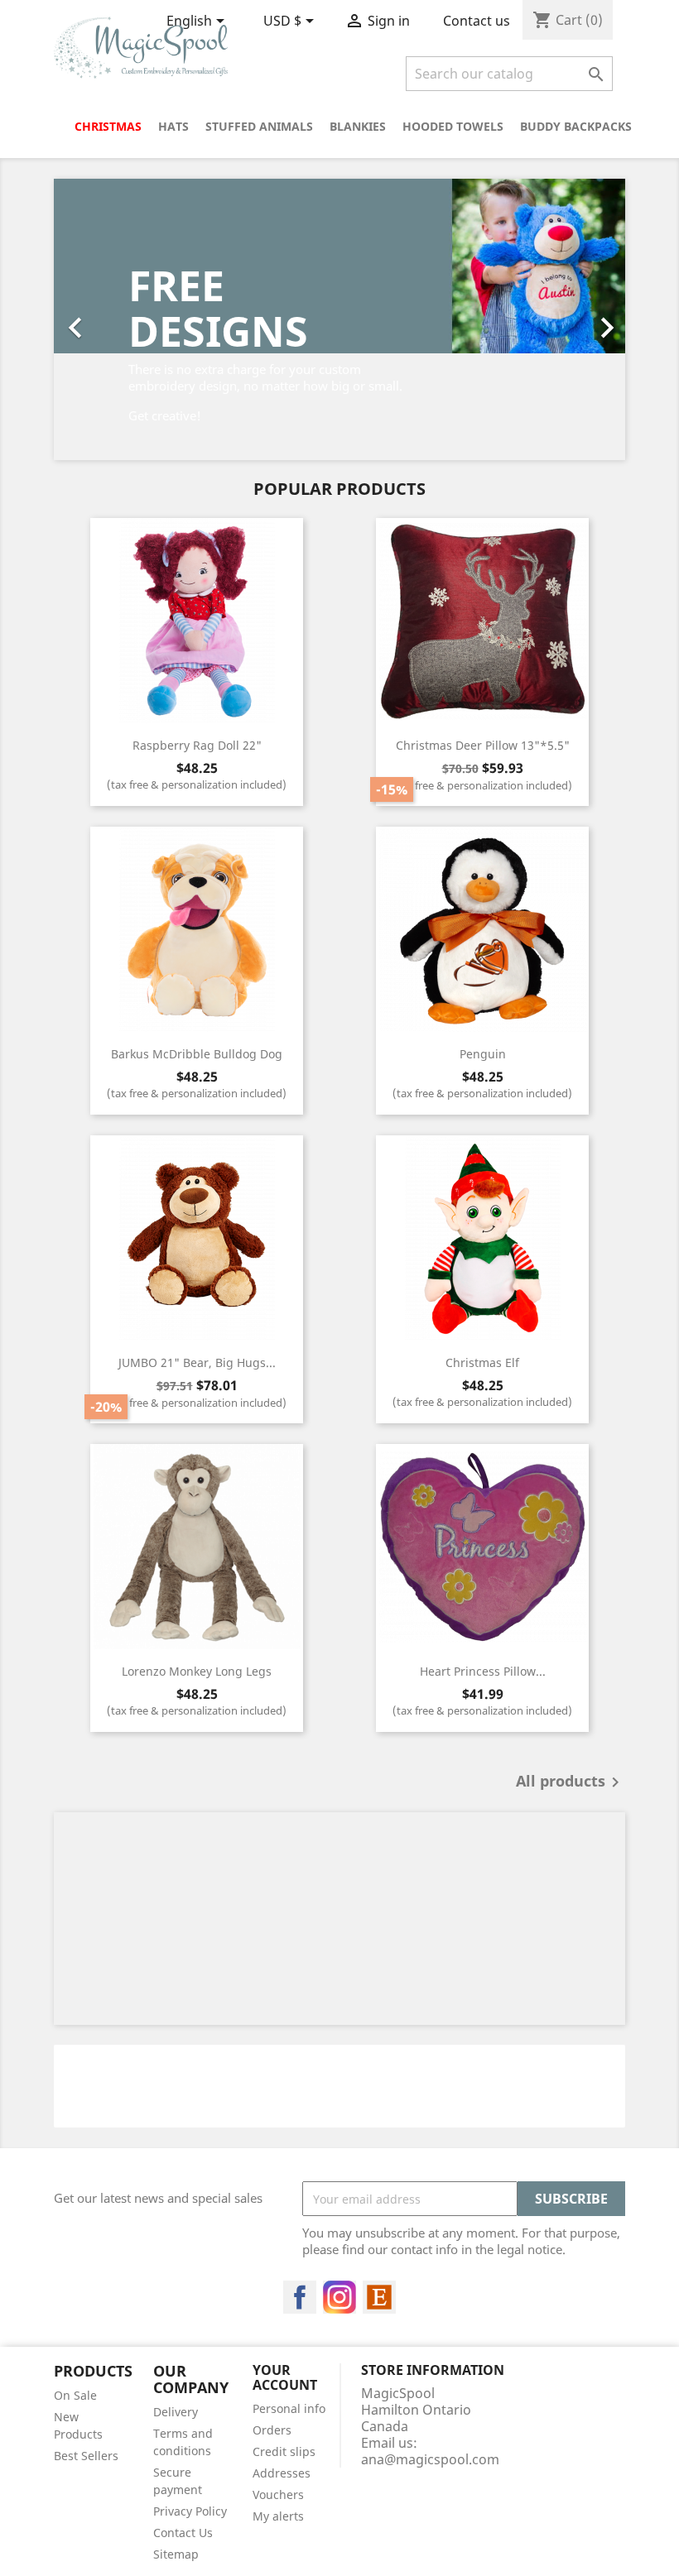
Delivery (176, 2412)
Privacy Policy (190, 2511)
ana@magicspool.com (430, 2459)
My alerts (278, 2516)
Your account (285, 2377)
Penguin (483, 1054)
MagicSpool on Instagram (339, 2297)
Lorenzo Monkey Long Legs (197, 1671)
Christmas (108, 126)
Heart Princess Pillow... (483, 1671)
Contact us (477, 21)
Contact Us (183, 2533)
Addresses (282, 2473)
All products (571, 1782)
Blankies (358, 126)
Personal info (289, 2408)
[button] (97, 319)
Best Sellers (86, 2456)
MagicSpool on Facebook (300, 2297)
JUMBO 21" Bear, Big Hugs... (197, 1362)
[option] (339, 319)
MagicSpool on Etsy (379, 2297)
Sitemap (176, 2554)
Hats (173, 126)
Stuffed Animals (259, 126)
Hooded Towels (453, 126)
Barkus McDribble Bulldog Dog (197, 1054)
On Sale (75, 2395)
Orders (272, 2430)
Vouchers (278, 2494)
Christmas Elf (482, 1362)
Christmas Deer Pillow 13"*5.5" (483, 745)
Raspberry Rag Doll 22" (197, 745)
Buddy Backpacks (576, 126)
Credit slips (284, 2451)
